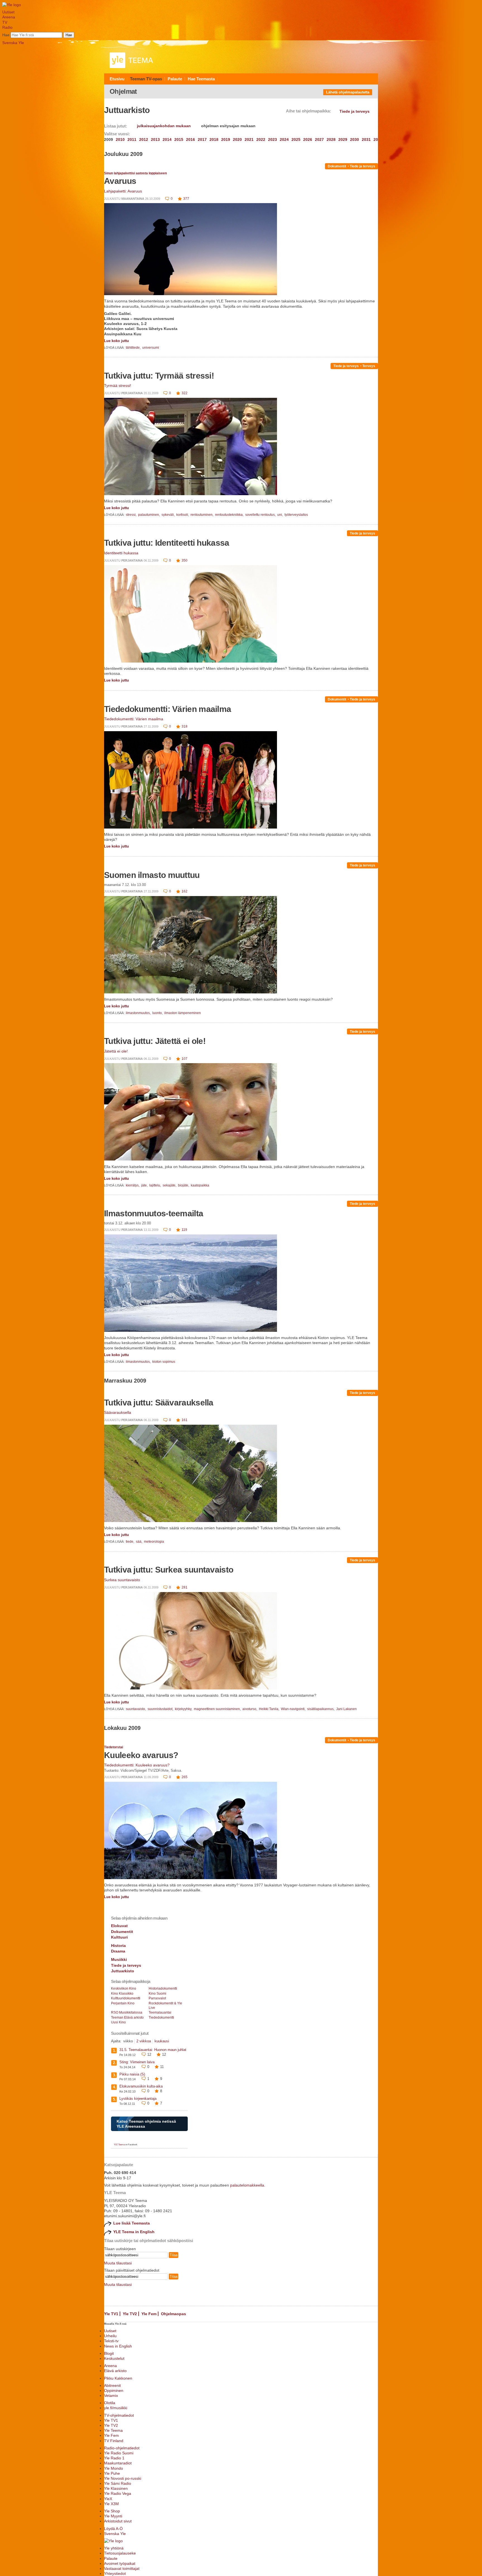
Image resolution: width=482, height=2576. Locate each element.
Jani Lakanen (346, 1709)
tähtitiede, (134, 348)
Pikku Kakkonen (118, 2378)
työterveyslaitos (296, 515)
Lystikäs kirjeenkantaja (138, 2099)
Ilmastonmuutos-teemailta (154, 1213)
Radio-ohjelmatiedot (122, 2448)
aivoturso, (250, 1709)
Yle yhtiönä (114, 2548)
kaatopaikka (200, 1185)
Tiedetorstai (114, 1747)
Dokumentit (337, 166)
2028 (331, 139)
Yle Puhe (112, 2473)
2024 (284, 139)
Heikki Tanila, (269, 1709)
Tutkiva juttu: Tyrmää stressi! (159, 376)
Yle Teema (113, 2430)
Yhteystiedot (115, 2573)
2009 (109, 139)
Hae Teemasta (201, 79)
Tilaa (173, 2255)
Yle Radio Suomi (119, 2453)
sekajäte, (170, 1185)
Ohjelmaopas (173, 2314)
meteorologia (154, 1542)
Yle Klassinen (116, 2488)
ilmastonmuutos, (139, 1013)
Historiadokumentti (163, 1988)
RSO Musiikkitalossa (127, 2012)
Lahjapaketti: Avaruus (123, 191)
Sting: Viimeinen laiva (137, 2062)
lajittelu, (156, 1185)
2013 (155, 139)
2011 (132, 139)
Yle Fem (149, 2314)
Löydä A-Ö (113, 2529)
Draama (118, 1951)
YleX (108, 2499)
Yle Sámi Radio (118, 2483)
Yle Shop (112, 2511)
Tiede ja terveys (362, 166)
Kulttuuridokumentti (126, 1998)
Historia (118, 1946)
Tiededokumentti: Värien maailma (168, 709)
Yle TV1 (111, 2314)
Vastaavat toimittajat (122, 2568)
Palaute (175, 79)
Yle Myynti (113, 2516)
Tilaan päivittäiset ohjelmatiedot (132, 2270)
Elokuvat (119, 1926)
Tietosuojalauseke (120, 2553)
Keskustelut (114, 2358)
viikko (128, 2041)
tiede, (130, 1542)
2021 (249, 139)
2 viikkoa (144, 2041)
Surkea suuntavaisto (122, 1580)
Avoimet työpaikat (120, 2563)
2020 (237, 139)
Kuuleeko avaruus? (141, 1755)
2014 (167, 139)
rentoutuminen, (202, 515)
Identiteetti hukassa (121, 553)
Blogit (109, 2353)
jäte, (145, 1185)
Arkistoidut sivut (118, 2521)
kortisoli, (183, 515)
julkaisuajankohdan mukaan (164, 126)
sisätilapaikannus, (321, 1709)
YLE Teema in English (134, 2232)
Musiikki (119, 1959)
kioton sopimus (164, 1362)
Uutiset (8, 12)
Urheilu (110, 2336)
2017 (202, 139)
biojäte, (184, 1185)
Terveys (369, 366)
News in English (118, 2346)
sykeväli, (168, 515)
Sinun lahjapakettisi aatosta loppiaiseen (135, 173)
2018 (214, 139)
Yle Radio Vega (118, 2493)
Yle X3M (111, 2504)
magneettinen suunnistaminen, (218, 1709)
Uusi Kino (118, 2022)
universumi (151, 348)
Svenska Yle (13, 43)
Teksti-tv (111, 2341)
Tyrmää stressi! (118, 386)
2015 (179, 139)
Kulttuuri (119, 1937)
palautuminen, (149, 515)
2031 (366, 139)
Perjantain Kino (123, 2003)
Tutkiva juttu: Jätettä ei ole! (155, 1041)
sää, (139, 1542)
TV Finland (114, 2441)
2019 (226, 139)
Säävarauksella (118, 1412)
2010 (120, 139)
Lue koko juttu (116, 341)
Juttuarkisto (123, 1971)
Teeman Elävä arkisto (127, 2018)
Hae (6, 35)
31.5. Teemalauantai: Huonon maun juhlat (153, 2050)
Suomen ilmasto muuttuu (152, 875)
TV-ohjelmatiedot (119, 2415)
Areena (9, 17)
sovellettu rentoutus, (261, 515)
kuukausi (162, 2041)
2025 (296, 139)
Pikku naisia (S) (132, 2074)
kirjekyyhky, (184, 1709)
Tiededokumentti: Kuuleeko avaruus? (137, 1765)
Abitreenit (112, 2385)
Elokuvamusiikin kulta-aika (141, 2086)
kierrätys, (133, 1185)
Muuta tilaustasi (118, 2263)
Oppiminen (114, 2390)
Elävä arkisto (115, 2371)
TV (5, 22)
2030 (355, 139)
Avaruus (120, 181)
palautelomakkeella (247, 2185)
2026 (308, 139)
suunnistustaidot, (161, 1709)
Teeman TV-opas (146, 79)
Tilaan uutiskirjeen (120, 2249)
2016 (191, 139)
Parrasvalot (157, 1998)
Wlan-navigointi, (294, 1709)
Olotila (110, 2403)
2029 (343, 139)
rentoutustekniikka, (230, 515)
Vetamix (111, 2396)
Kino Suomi (157, 1994)
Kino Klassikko (122, 1994)
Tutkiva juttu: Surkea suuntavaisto (169, 1570)
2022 (261, 139)
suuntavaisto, (136, 1709)
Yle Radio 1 (114, 2458)
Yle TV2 (130, 2314)
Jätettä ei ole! (116, 1051)
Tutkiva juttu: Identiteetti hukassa (167, 543)
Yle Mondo (114, 2468)
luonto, (158, 1013)
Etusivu (117, 79)
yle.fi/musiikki (116, 2408)
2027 (319, 139)
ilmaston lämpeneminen (183, 1013)
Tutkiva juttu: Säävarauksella (159, 1403)
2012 (144, 139)
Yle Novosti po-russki (123, 2478)
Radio (7, 27)
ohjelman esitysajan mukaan (228, 126)
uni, (280, 515)
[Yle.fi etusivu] (12, 5)
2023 (273, 139)
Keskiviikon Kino (124, 1988)
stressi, (132, 515)
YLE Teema (119, 2145)
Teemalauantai (160, 2012)
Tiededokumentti (161, 2018)
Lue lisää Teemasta (132, 2223)
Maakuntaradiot (118, 2463)
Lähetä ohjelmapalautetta (348, 92)
